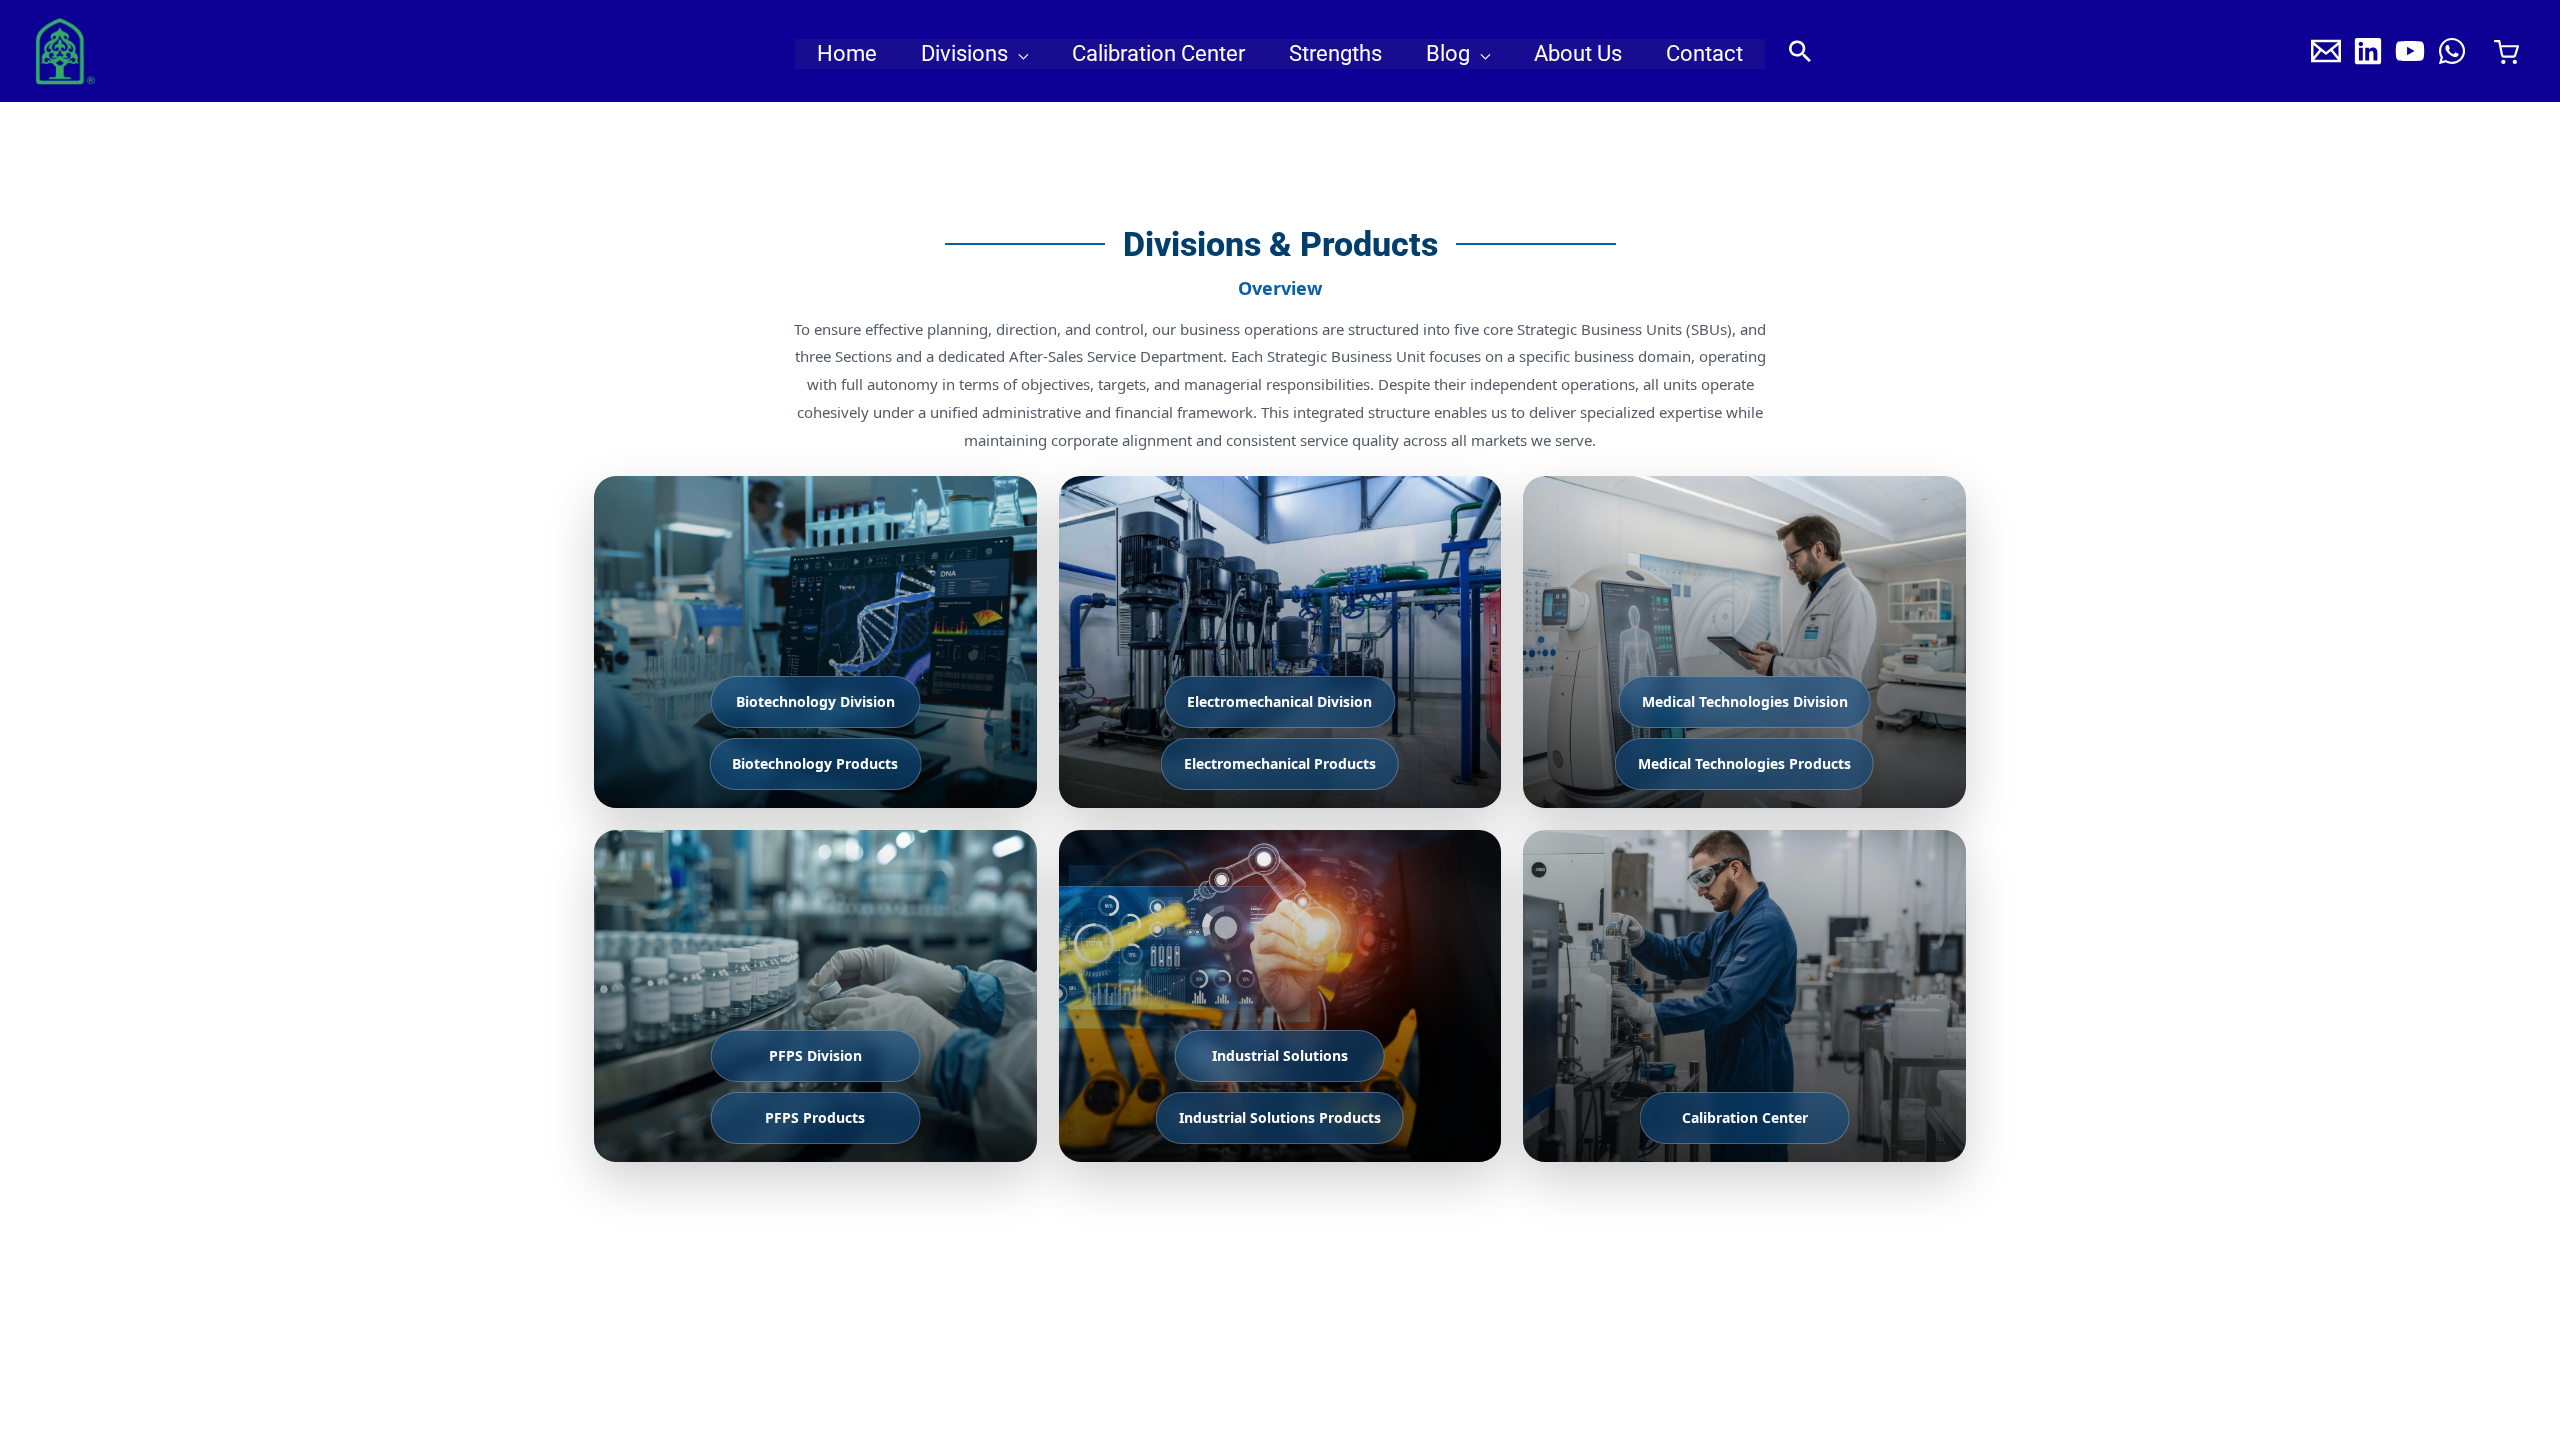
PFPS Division (815, 1055)
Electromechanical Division (1279, 701)
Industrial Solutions (1280, 1055)
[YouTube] (2410, 51)
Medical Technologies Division (1745, 701)
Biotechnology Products (815, 763)
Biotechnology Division (815, 701)
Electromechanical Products (1280, 763)
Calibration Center (1745, 1117)
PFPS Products (815, 1117)
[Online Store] (2506, 52)
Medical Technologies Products (1744, 763)
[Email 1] (2326, 51)
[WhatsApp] (2452, 51)
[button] (1018, 54)
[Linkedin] (2368, 51)
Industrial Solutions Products (1280, 1117)
